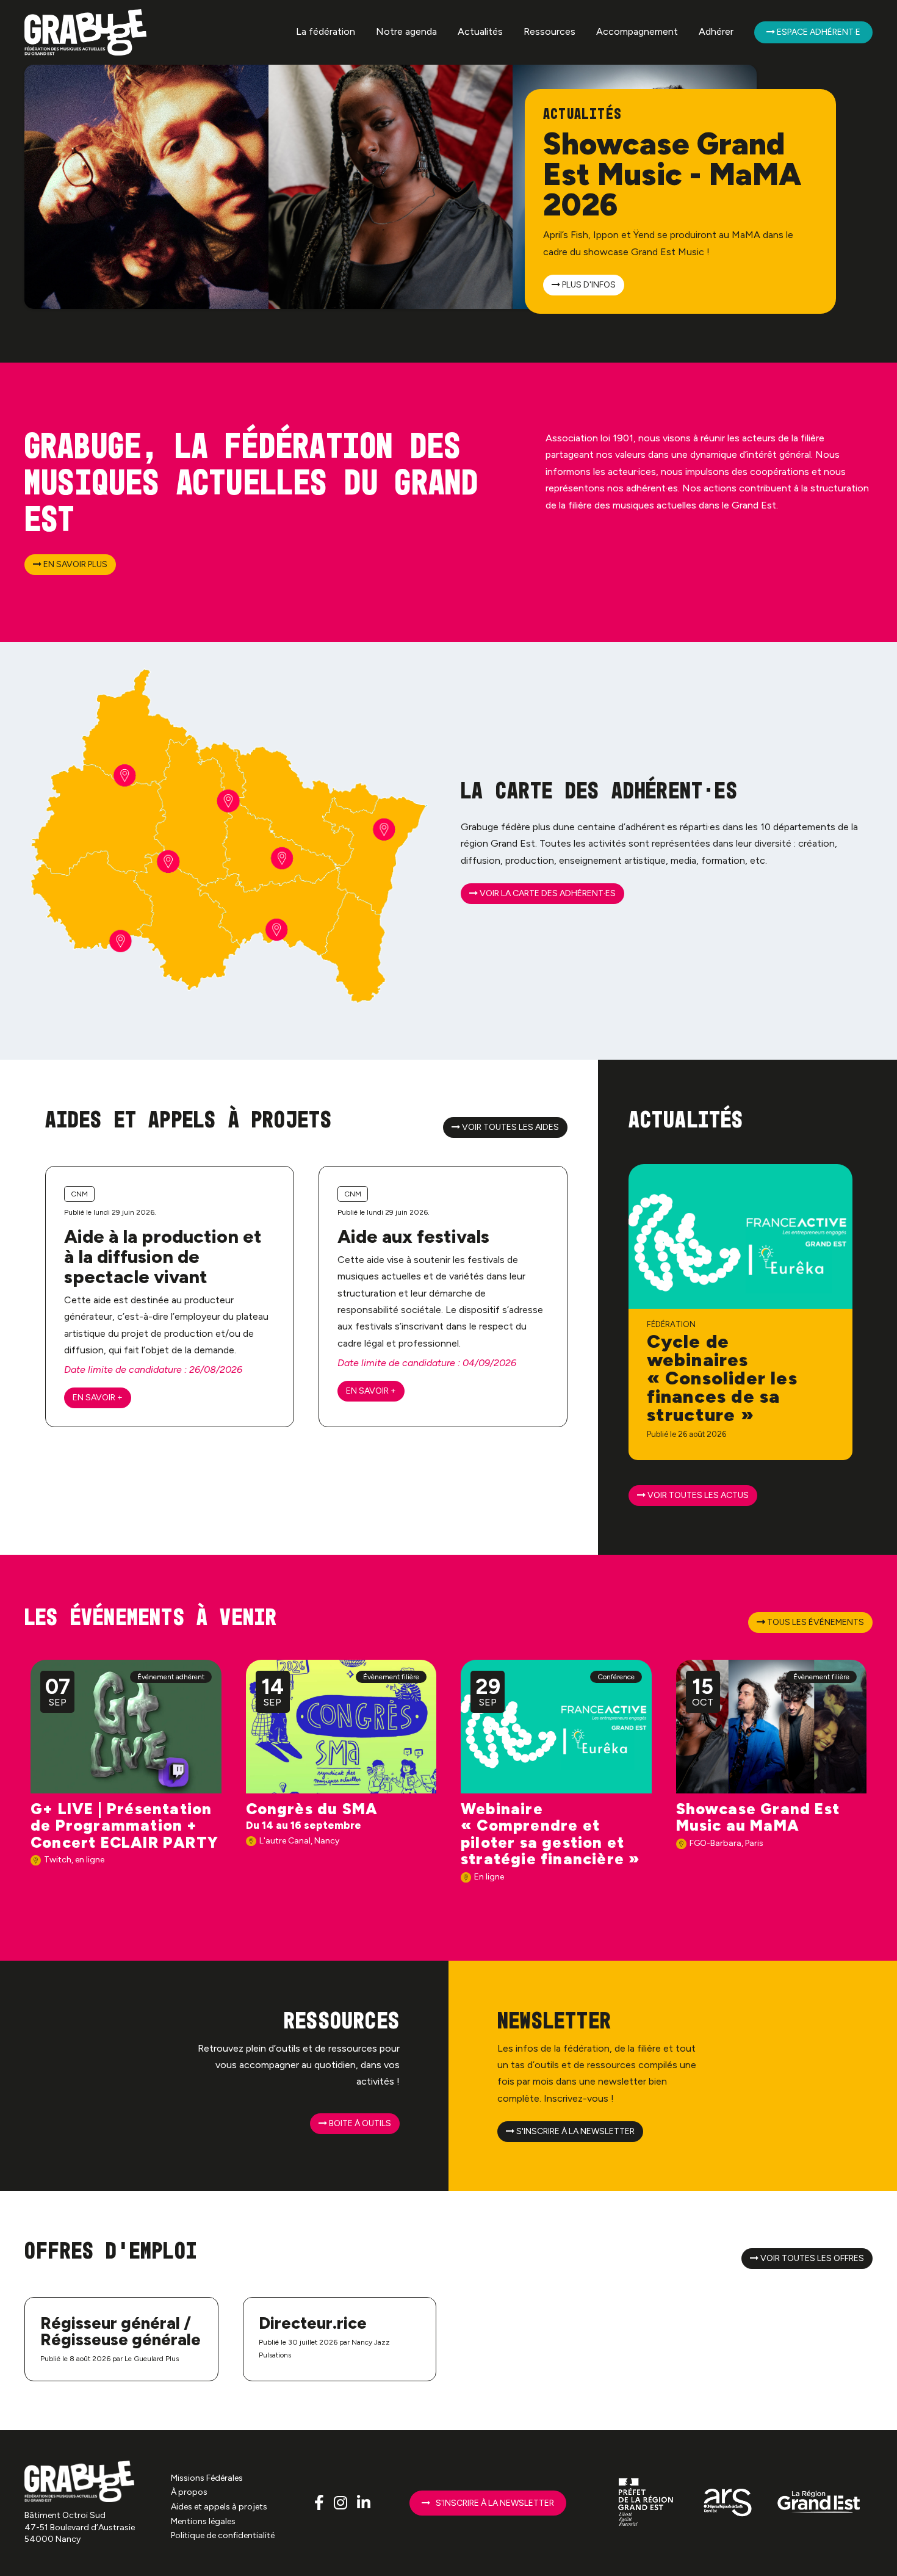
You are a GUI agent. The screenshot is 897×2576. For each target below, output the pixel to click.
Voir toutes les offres (811, 2258)
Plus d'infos (588, 285)
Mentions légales (203, 2521)
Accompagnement (637, 31)
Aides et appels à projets (219, 2507)
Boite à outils (359, 2123)
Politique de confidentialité (223, 2535)
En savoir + (98, 1398)
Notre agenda (406, 31)
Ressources (549, 31)
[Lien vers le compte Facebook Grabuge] (321, 2503)
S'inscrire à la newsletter (575, 2131)
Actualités (480, 31)
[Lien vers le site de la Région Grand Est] (819, 2503)
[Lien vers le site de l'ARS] (728, 2503)
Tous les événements (815, 1622)
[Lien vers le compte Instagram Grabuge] (342, 2503)
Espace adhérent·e (818, 32)
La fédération (326, 31)
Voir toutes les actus (697, 1495)
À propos (189, 2492)
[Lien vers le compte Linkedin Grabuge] (364, 2503)
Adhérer (716, 31)
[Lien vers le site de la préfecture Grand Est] (647, 2503)
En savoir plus (74, 564)
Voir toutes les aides (510, 1127)
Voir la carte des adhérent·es (547, 893)
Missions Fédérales (207, 2478)
